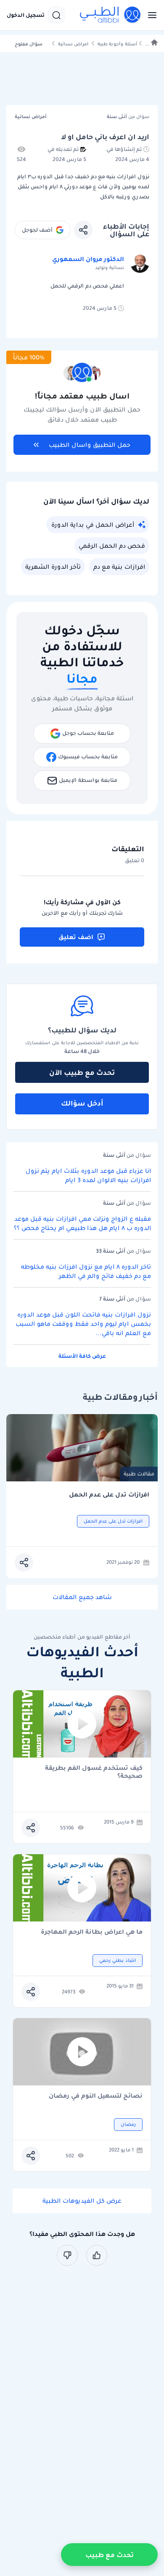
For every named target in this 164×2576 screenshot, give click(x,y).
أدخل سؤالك (82, 1103)
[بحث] (56, 15)
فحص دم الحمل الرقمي (112, 546)
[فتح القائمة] (150, 15)
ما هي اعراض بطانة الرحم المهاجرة (92, 1932)
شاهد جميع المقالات (82, 1597)
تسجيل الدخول (26, 15)
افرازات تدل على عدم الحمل (109, 1495)
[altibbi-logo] (111, 15)
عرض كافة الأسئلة (82, 1356)
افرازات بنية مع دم (119, 567)
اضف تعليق (76, 937)
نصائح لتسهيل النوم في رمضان (96, 2096)
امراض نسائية (73, 44)
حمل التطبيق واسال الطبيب (90, 445)
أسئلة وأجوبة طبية (117, 44)
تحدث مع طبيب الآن (82, 1072)
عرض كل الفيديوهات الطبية (82, 2201)
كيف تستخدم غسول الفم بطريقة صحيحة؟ (94, 1772)
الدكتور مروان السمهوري (88, 259)
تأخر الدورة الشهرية (53, 567)
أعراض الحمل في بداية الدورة (93, 525)
